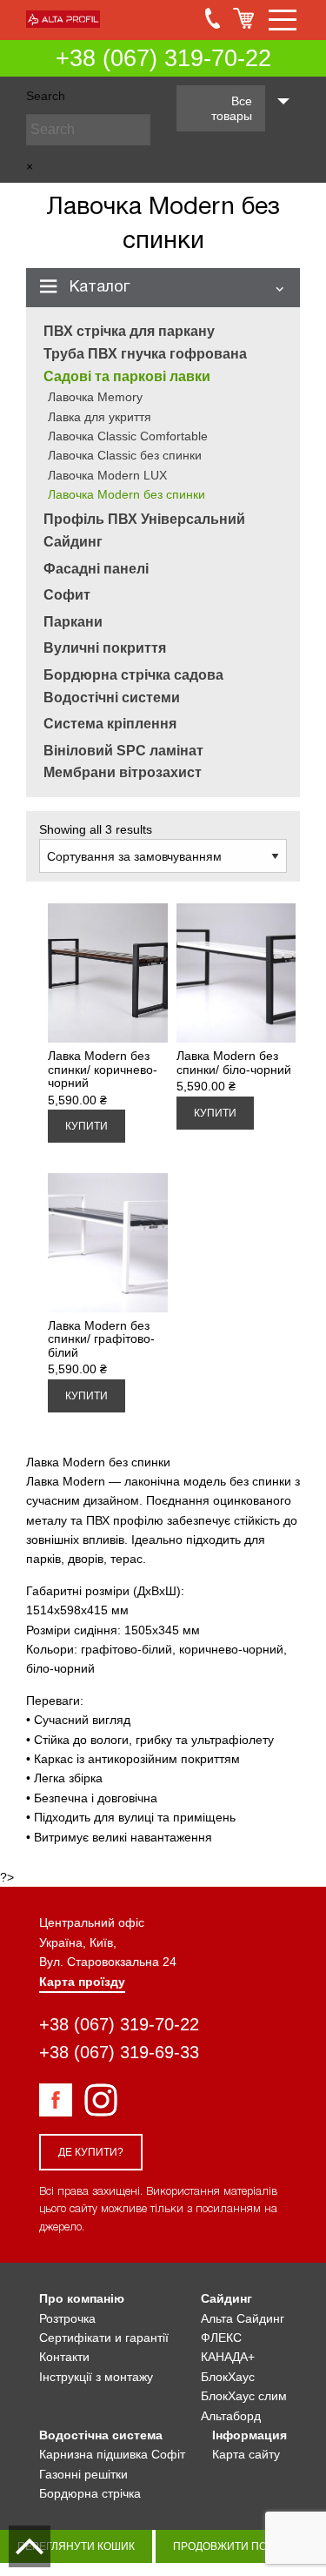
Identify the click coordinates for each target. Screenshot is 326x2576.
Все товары (232, 108)
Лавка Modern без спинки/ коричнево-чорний (103, 1069)
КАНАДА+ (228, 2357)
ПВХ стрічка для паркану (129, 331)
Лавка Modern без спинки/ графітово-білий (101, 1339)
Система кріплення (110, 724)
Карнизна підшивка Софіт (112, 2454)
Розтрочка (67, 2318)
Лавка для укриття (100, 417)
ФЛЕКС (221, 2338)
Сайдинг (73, 542)
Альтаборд (231, 2416)
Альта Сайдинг (243, 2318)
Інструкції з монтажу (96, 2377)
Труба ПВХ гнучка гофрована (145, 354)
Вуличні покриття (105, 648)
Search (46, 96)
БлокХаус (228, 2377)
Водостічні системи (112, 698)
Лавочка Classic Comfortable (128, 436)
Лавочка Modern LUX (107, 475)
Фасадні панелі (96, 569)
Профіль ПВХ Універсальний (144, 519)
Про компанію (82, 2298)
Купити (86, 1126)
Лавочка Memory (95, 397)
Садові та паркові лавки (127, 376)
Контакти (64, 2357)
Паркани (73, 622)
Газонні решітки (83, 2474)
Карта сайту (246, 2454)
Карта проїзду (82, 1982)
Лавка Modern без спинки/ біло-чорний (234, 1062)
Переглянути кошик (76, 2546)
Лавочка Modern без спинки (126, 494)
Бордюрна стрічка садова (133, 675)
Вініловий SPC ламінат (123, 751)
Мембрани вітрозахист (123, 772)
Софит (67, 595)
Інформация (249, 2435)
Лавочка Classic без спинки (125, 455)
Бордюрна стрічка (90, 2493)
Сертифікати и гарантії (104, 2338)
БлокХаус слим (244, 2396)
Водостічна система (101, 2435)
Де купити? (91, 2152)
